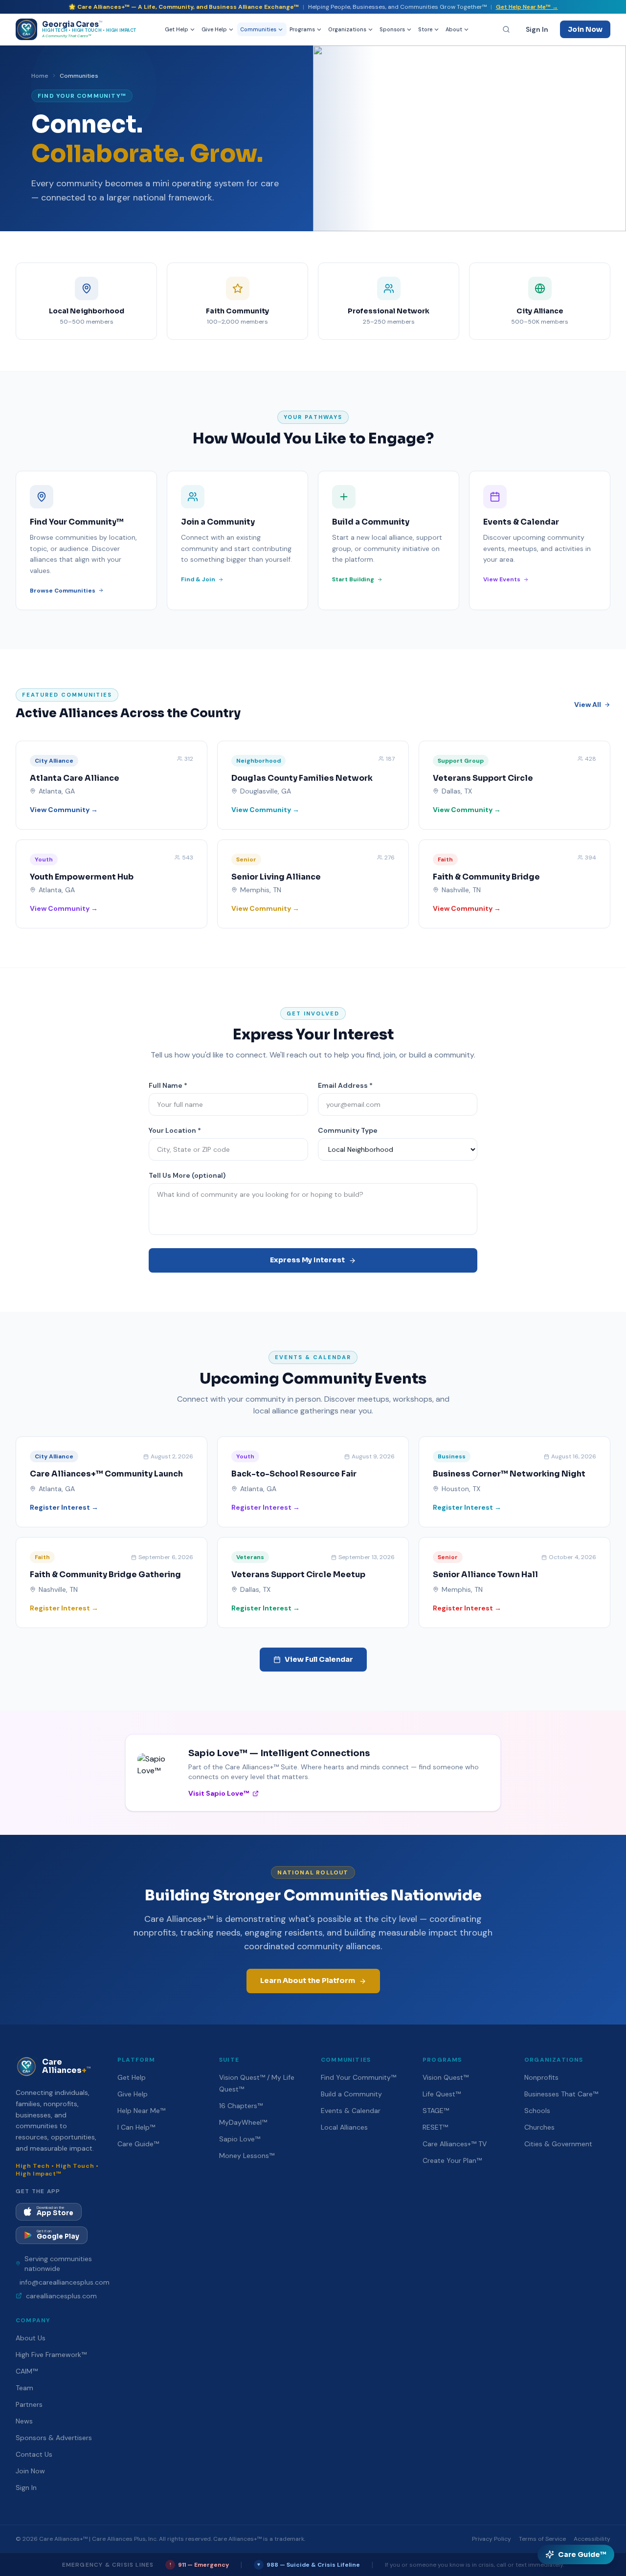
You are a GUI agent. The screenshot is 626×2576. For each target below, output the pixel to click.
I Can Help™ (136, 2127)
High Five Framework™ (51, 2355)
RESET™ (435, 2127)
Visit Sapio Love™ (219, 1793)
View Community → (64, 810)
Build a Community (351, 2094)
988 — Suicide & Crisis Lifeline (309, 2565)
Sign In (537, 29)
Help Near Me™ (141, 2111)
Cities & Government (558, 2144)
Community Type (348, 1130)
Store (425, 29)
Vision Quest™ (446, 2077)
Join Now (585, 29)
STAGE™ (436, 2111)
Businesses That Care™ (561, 2094)
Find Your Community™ (358, 2077)
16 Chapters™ (241, 2106)
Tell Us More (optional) (187, 1175)
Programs (302, 29)
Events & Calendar (351, 2111)
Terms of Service (542, 2539)
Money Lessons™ (247, 2156)
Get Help (177, 29)
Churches (539, 2127)
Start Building (353, 579)
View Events (502, 579)
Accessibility (592, 2539)
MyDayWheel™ (243, 2122)
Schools (537, 2111)
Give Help (214, 29)
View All (588, 705)
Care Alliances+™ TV (455, 2144)
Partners (29, 2404)
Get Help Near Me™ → (527, 7)
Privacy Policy (492, 2539)
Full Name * (168, 1085)
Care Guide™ (138, 2144)
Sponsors (392, 29)
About (454, 29)
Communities (258, 29)
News (24, 2421)
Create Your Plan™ (452, 2160)
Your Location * (175, 1130)
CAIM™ (27, 2371)
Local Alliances (344, 2127)
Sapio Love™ (240, 2139)
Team (24, 2388)
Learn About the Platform (308, 1981)
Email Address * (345, 1085)
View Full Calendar (319, 1659)
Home (40, 76)
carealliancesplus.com (61, 2296)
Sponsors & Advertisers (54, 2438)
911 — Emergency (199, 2565)
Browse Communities (63, 591)
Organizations (347, 29)
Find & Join (198, 579)
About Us (31, 2338)
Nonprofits (541, 2077)
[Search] (506, 29)
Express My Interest (307, 1260)
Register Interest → (64, 1507)
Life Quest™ (442, 2094)
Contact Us (34, 2454)
